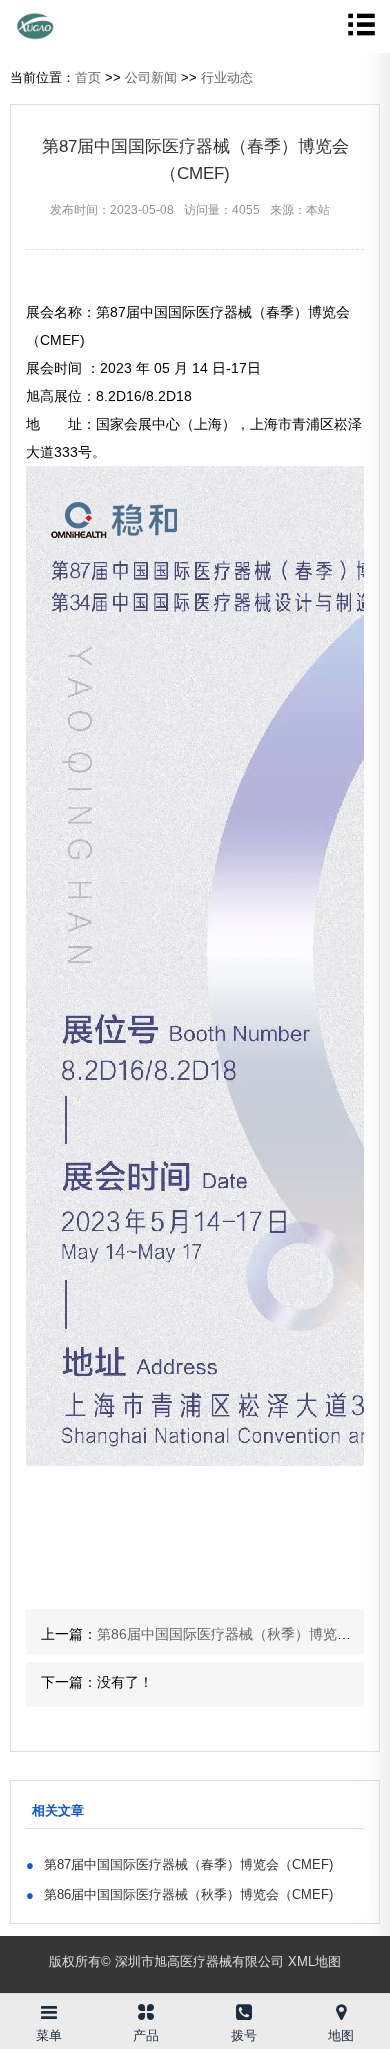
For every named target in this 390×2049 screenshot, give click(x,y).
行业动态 (227, 77)
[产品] (147, 2008)
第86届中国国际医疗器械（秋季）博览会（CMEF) (179, 1894)
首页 (88, 77)
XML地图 (314, 1961)
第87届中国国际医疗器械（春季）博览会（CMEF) (179, 1864)
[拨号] (244, 2008)
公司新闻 (151, 77)
